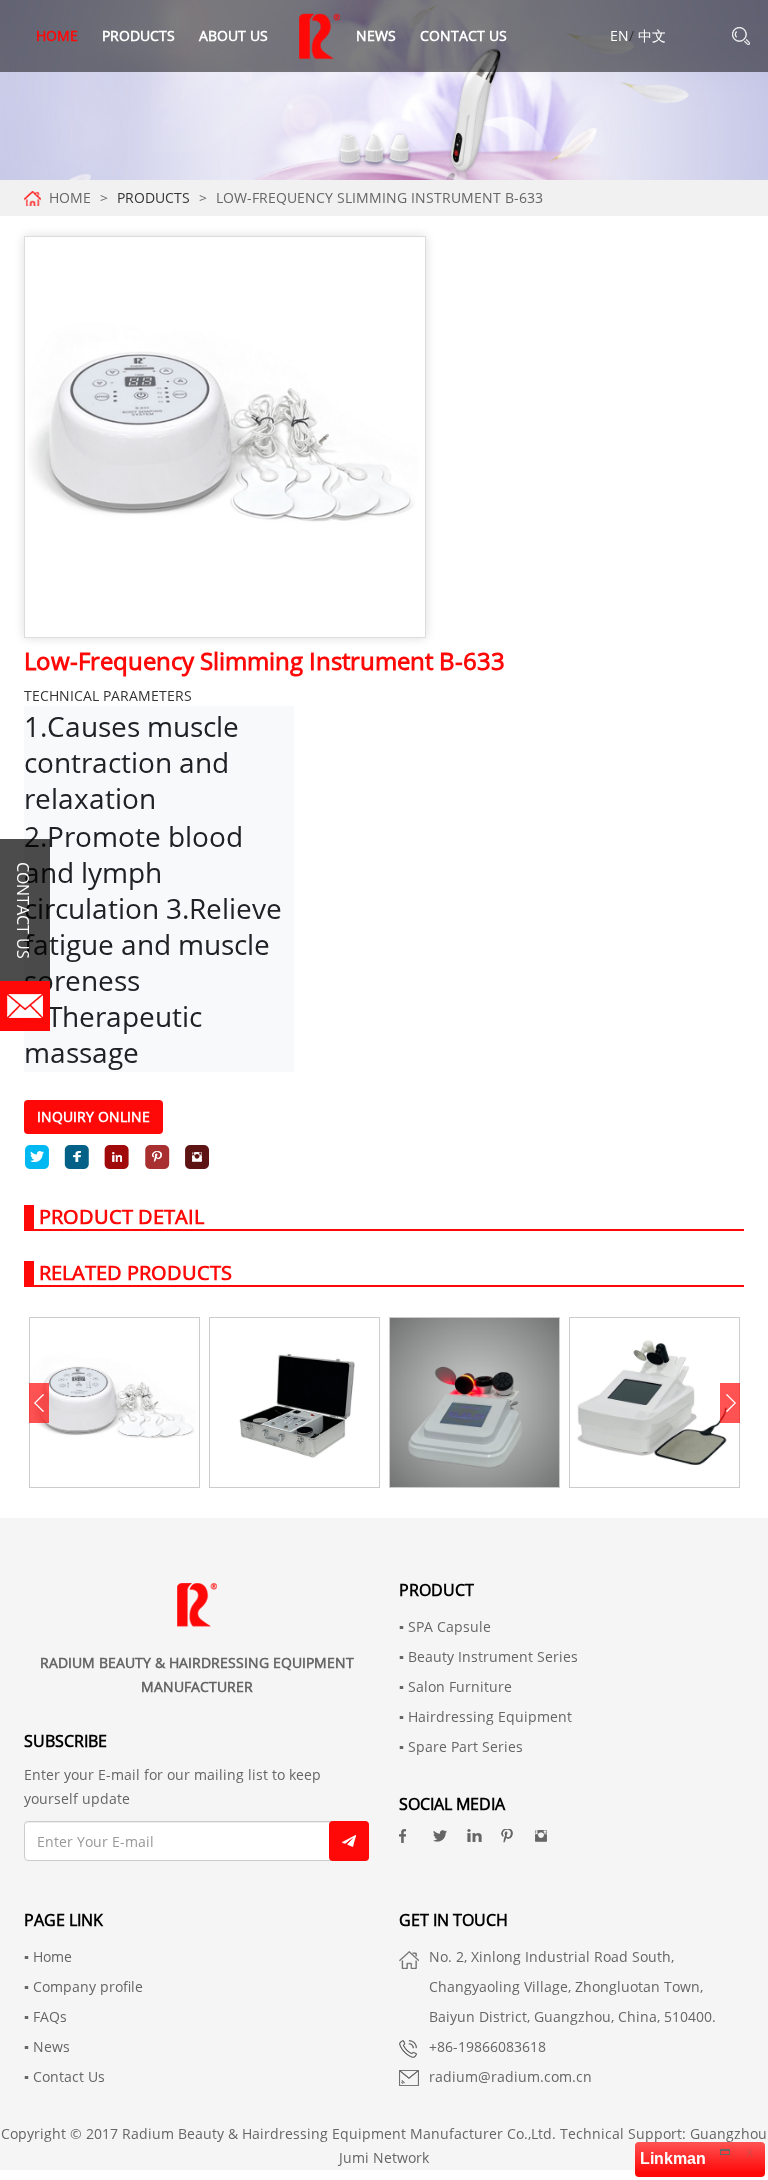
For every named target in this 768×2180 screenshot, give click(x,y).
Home (57, 35)
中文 (652, 35)
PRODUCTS (153, 197)
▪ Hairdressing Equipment (485, 1716)
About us (233, 35)
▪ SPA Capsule (445, 1626)
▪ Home (48, 1956)
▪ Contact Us (64, 2076)
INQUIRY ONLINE (93, 1116)
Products (138, 35)
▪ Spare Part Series (461, 1746)
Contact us (463, 35)
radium (319, 36)
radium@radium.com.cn (510, 2076)
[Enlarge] (724, 2151)
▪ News (47, 2046)
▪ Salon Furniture (455, 1686)
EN (619, 35)
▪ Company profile (83, 1986)
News (376, 35)
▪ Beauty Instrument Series (488, 1656)
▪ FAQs (45, 2016)
